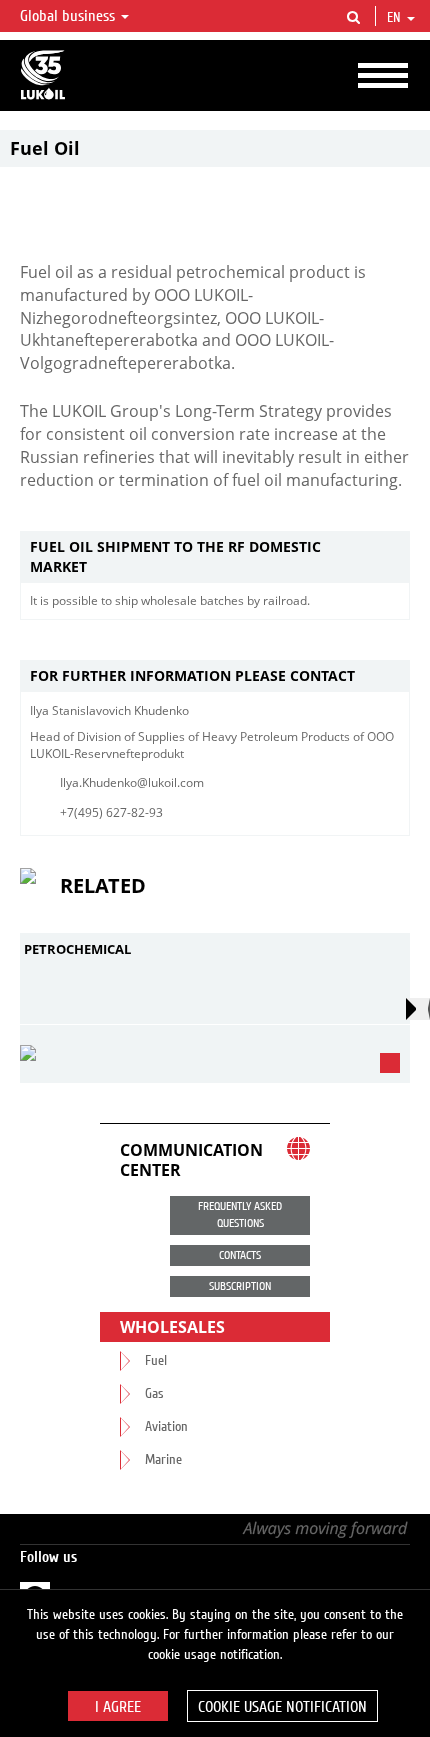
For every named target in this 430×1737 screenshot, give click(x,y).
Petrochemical (77, 949)
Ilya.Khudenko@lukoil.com (132, 782)
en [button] (396, 18)
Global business (69, 16)
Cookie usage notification (282, 1707)
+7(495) (81, 812)
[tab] (215, 557)
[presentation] (418, 1009)
